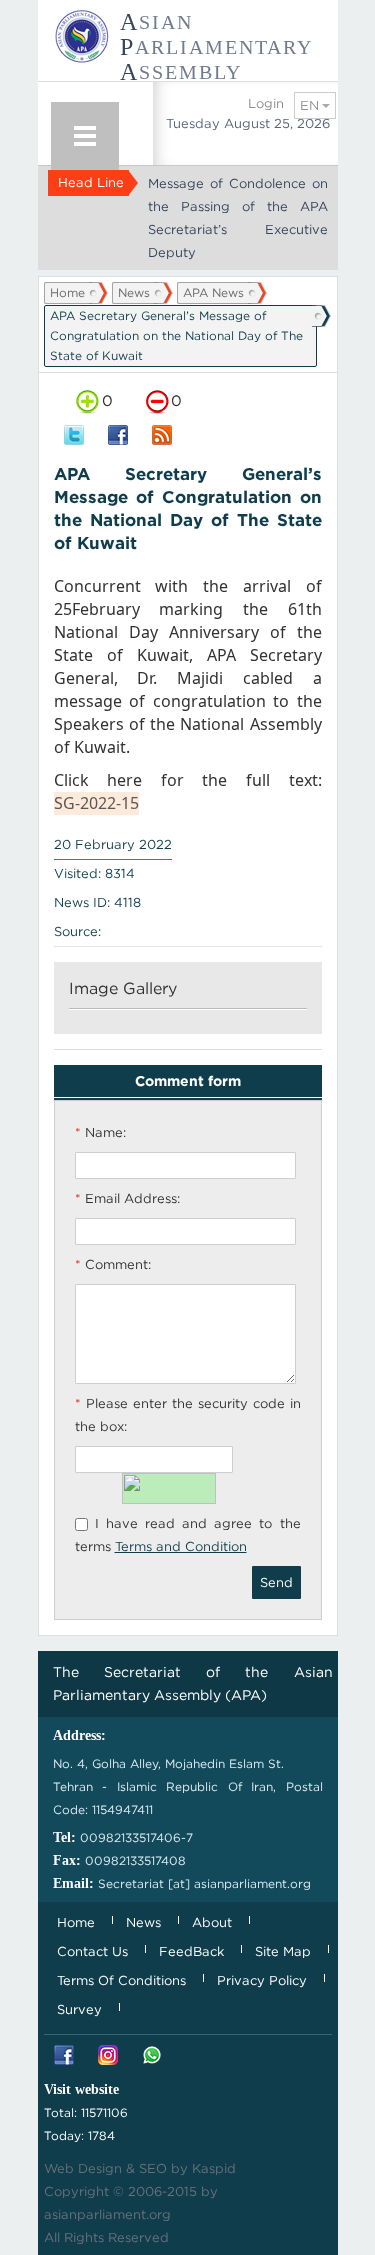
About (212, 1922)
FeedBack (191, 1951)
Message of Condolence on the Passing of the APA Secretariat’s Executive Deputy (238, 218)
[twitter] (74, 436)
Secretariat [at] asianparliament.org (204, 1883)
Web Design (83, 2168)
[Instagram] (108, 2056)
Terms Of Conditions (121, 1980)
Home (67, 292)
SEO (153, 2168)
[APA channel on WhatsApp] (152, 2056)
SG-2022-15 (96, 803)
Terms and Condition (181, 1546)
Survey (79, 2009)
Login (266, 103)
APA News (213, 292)
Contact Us (92, 1951)
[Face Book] (64, 2056)
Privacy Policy (262, 1980)
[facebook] (118, 436)
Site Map (283, 1951)
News (134, 292)
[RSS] (162, 436)
